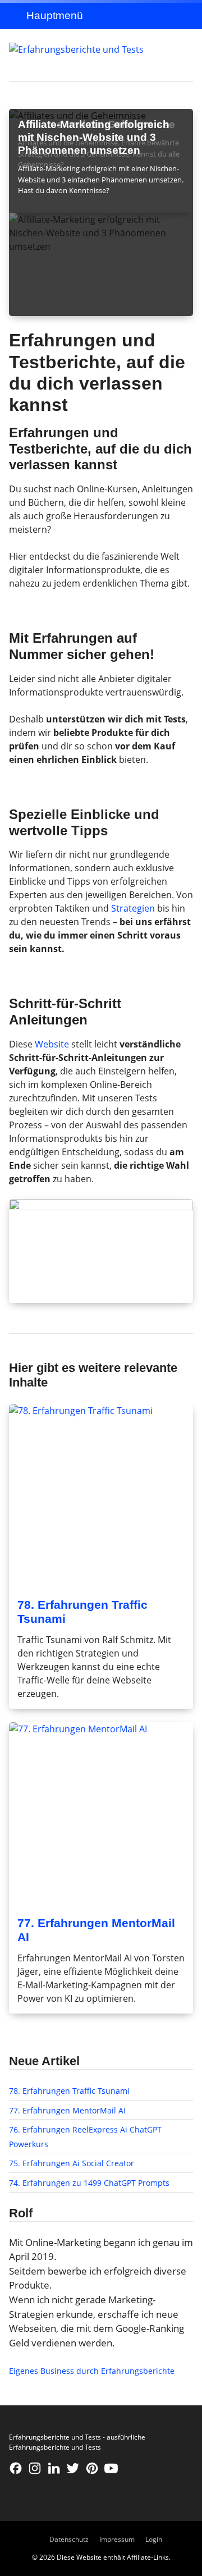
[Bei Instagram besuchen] (35, 2468)
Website (52, 1044)
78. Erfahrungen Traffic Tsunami (69, 2091)
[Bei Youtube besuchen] (111, 2468)
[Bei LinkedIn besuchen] (54, 2468)
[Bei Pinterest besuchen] (92, 2468)
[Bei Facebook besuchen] (16, 2468)
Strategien (133, 908)
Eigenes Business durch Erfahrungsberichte (92, 2371)
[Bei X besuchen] (73, 2468)
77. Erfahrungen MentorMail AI (67, 2110)
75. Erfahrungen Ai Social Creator (72, 2163)
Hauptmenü (55, 15)
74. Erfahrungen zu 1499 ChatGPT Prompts (89, 2183)
